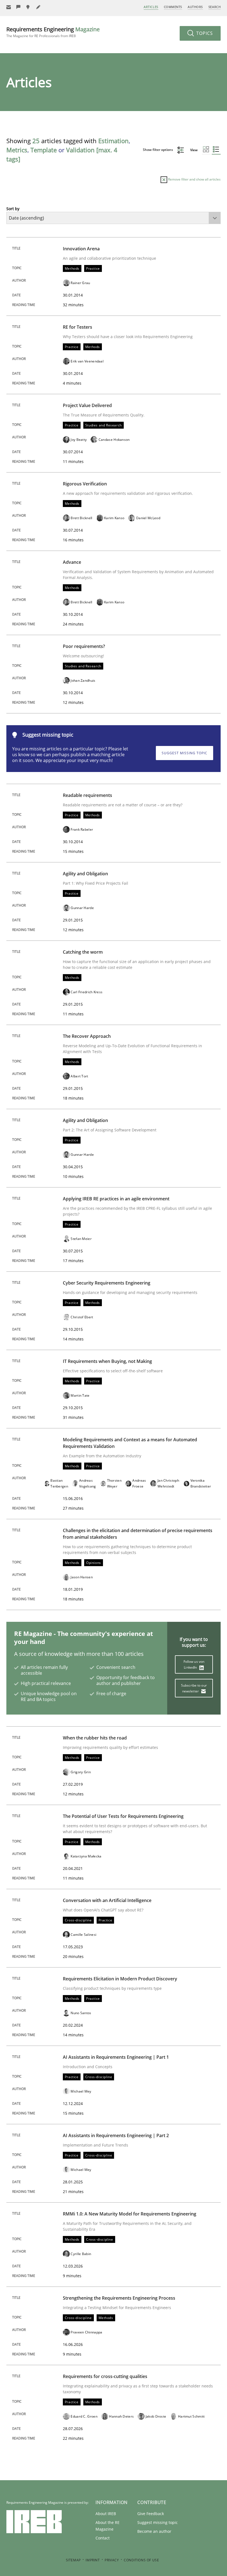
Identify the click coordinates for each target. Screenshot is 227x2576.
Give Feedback (151, 2514)
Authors (195, 7)
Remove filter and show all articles (194, 179)
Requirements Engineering (53, 32)
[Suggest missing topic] (29, 7)
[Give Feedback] (19, 7)
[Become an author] (38, 7)
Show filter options (158, 150)
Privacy (112, 2560)
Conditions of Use (141, 2560)
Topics (204, 33)
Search (215, 7)
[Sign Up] (9, 7)
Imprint (93, 2560)
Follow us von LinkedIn (194, 1664)
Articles (151, 7)
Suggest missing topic (185, 753)
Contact (103, 2538)
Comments (173, 7)
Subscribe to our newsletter (194, 1688)
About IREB (106, 2514)
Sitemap (73, 2560)
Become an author (154, 2531)
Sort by (13, 209)
